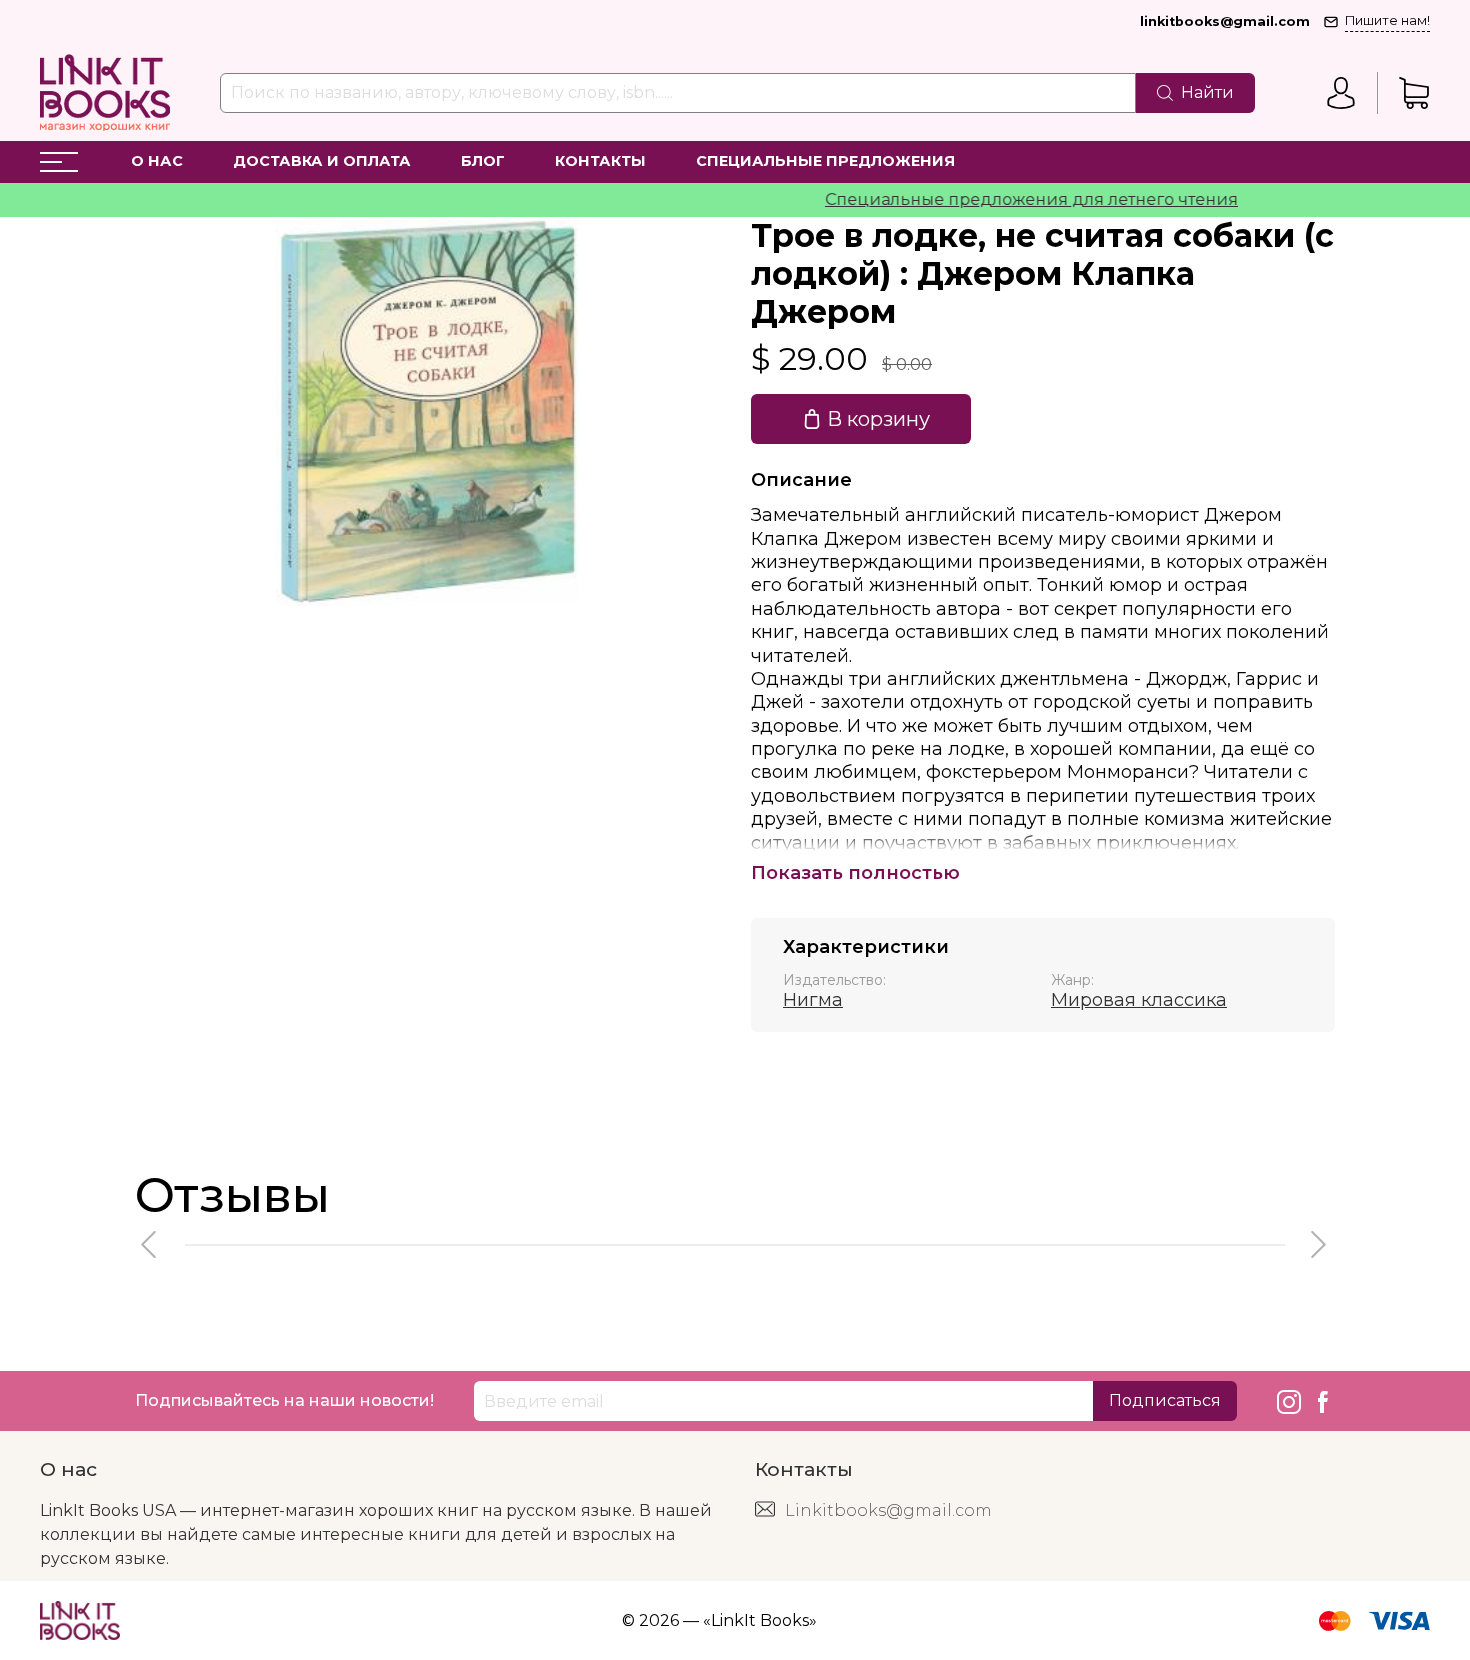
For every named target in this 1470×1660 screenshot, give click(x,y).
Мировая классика (1139, 1000)
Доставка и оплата (322, 161)
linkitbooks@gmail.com (1225, 21)
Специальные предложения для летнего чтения (1004, 199)
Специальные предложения (825, 161)
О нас (157, 161)
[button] (150, 1244)
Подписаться (1165, 1400)
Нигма (813, 1000)
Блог (483, 161)
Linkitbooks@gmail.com (888, 1510)
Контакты (600, 161)
